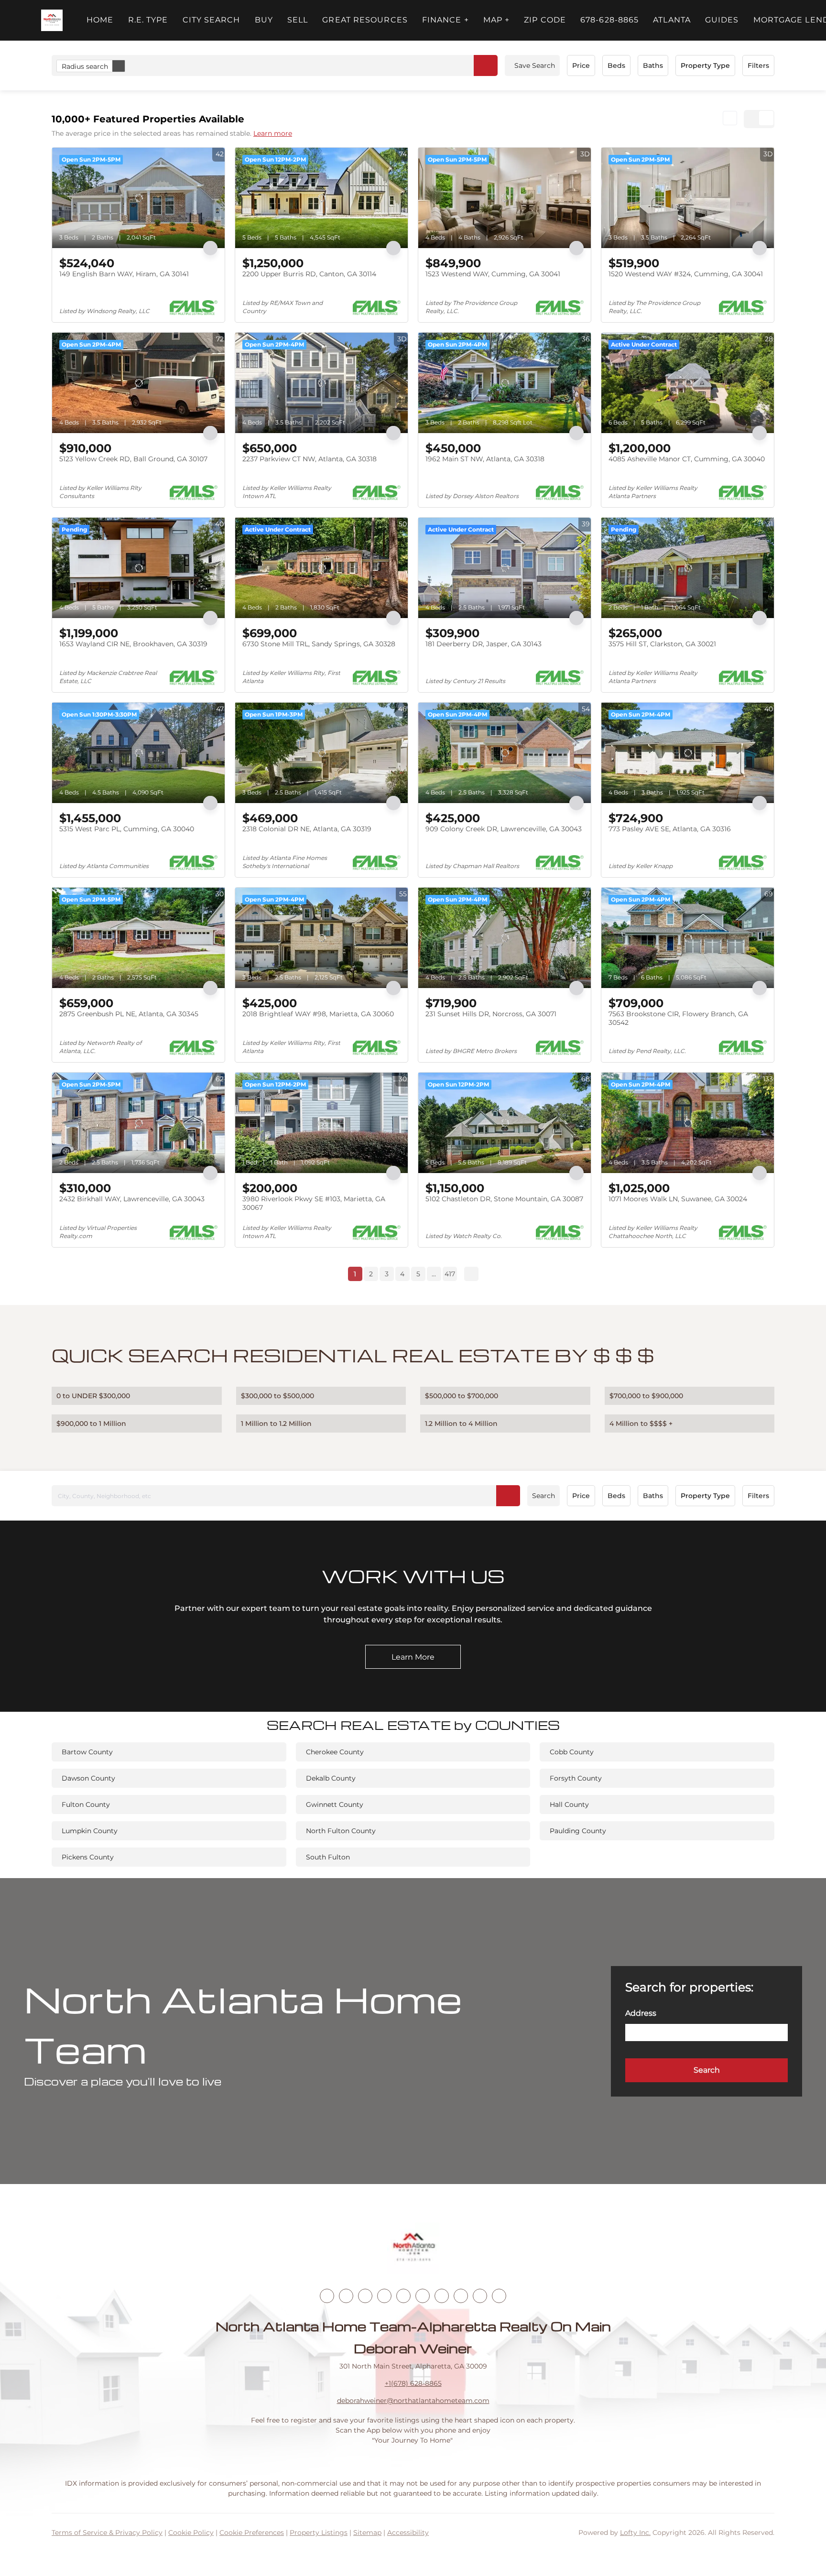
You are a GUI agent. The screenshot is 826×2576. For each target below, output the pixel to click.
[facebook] (327, 2296)
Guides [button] (722, 20)
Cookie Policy (191, 2533)
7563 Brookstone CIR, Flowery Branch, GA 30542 (678, 1018)
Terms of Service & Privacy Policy (107, 2533)
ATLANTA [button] (672, 20)
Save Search (535, 65)
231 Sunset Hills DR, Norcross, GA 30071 (491, 1014)
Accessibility (408, 2533)
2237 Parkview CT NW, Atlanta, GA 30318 (310, 459)
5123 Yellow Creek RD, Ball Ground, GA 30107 (133, 459)
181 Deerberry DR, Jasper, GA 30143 (484, 644)
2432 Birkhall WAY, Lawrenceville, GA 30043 (132, 1199)
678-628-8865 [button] (609, 20)
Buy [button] (264, 20)
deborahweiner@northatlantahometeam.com (413, 2401)
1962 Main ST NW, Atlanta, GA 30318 (485, 459)
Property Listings (319, 2533)
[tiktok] (442, 2296)
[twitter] (365, 2296)
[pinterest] (480, 2296)
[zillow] (384, 2296)
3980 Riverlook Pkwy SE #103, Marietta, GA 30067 (314, 1203)
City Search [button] (212, 20)
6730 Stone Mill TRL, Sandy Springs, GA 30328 (319, 644)
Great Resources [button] (365, 20)
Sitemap (367, 2533)
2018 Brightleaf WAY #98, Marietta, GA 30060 (318, 1014)
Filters (758, 65)
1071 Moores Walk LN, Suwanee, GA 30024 (678, 1199)
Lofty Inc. (635, 2533)
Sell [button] (298, 20)
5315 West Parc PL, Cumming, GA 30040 (127, 829)
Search (543, 1496)
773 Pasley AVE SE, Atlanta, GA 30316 (670, 829)
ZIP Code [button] (545, 20)
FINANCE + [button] (446, 20)
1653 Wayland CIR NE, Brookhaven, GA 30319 (133, 644)
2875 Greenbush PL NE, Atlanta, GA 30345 (129, 1014)
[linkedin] (346, 2296)
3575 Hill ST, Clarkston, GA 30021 (662, 644)
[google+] (499, 2296)
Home (100, 20)
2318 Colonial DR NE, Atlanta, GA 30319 (307, 829)
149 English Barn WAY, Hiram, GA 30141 (124, 274)
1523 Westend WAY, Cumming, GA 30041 (493, 274)
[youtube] (423, 2296)
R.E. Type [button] (148, 20)
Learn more (273, 133)
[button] (52, 20)
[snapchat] (461, 2296)
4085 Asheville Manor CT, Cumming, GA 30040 (687, 459)
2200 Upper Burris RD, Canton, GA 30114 (309, 274)
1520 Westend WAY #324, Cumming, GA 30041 (686, 274)
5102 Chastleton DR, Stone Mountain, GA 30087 (504, 1199)
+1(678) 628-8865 (413, 2383)
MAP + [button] (497, 20)
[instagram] (403, 2296)
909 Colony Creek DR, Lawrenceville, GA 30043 (504, 829)
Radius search (85, 66)
